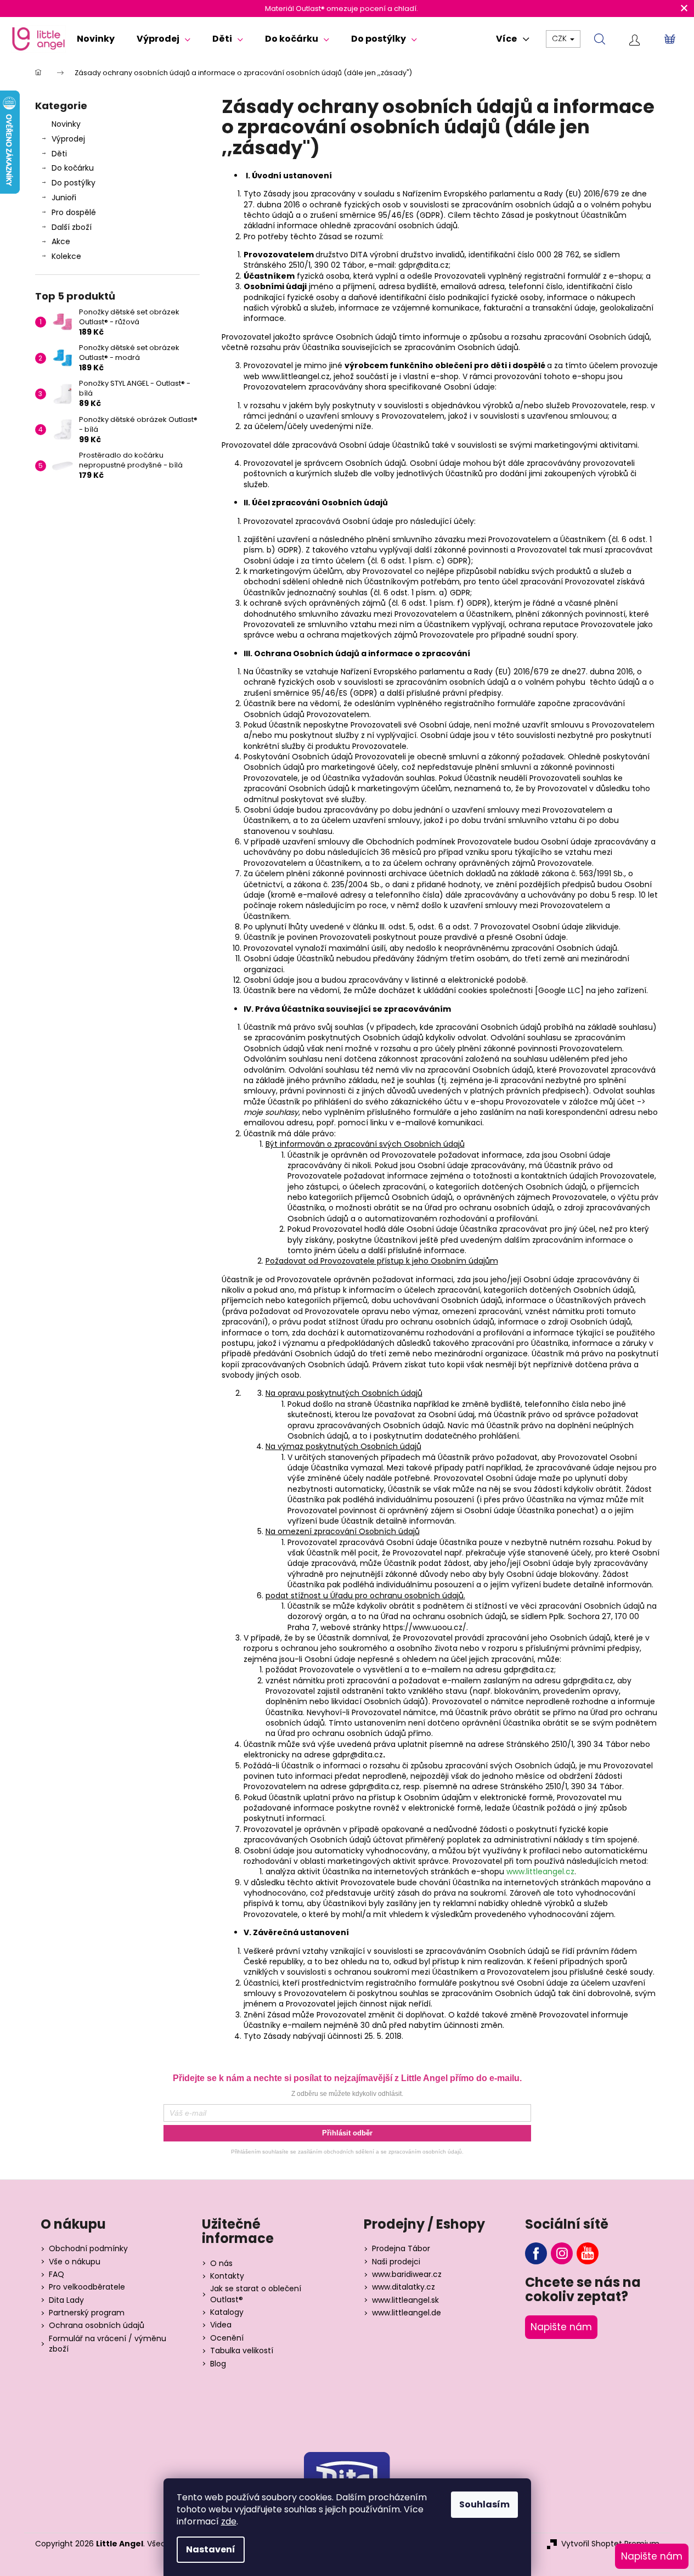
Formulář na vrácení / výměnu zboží (108, 2344)
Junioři (64, 198)
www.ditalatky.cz (404, 2287)
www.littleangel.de (407, 2313)
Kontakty (227, 2276)
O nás (221, 2264)
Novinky (66, 124)
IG (562, 2253)
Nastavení (211, 2549)
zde (229, 2521)
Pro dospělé (74, 212)
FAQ (57, 2275)
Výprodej (68, 139)
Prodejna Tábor (401, 2249)
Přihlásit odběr (347, 2133)
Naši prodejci (396, 2262)
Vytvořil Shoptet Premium (610, 2544)
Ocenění (227, 2338)
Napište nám (561, 2327)
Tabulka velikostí (242, 2351)
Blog (218, 2364)
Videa (221, 2325)
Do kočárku (73, 168)
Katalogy (227, 2312)
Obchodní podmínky (88, 2249)
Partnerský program (87, 2313)
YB (588, 2253)
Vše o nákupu (75, 2262)
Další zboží (72, 227)
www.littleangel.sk (405, 2300)
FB (536, 2253)
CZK (560, 38)
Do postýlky (74, 183)
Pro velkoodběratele (87, 2287)
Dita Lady (66, 2300)
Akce (61, 241)
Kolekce (66, 256)
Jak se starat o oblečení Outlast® (256, 2294)
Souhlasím (484, 2504)
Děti (59, 154)
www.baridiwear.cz (407, 2275)
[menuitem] (96, 39)
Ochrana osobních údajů (97, 2326)
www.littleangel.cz (540, 1872)
